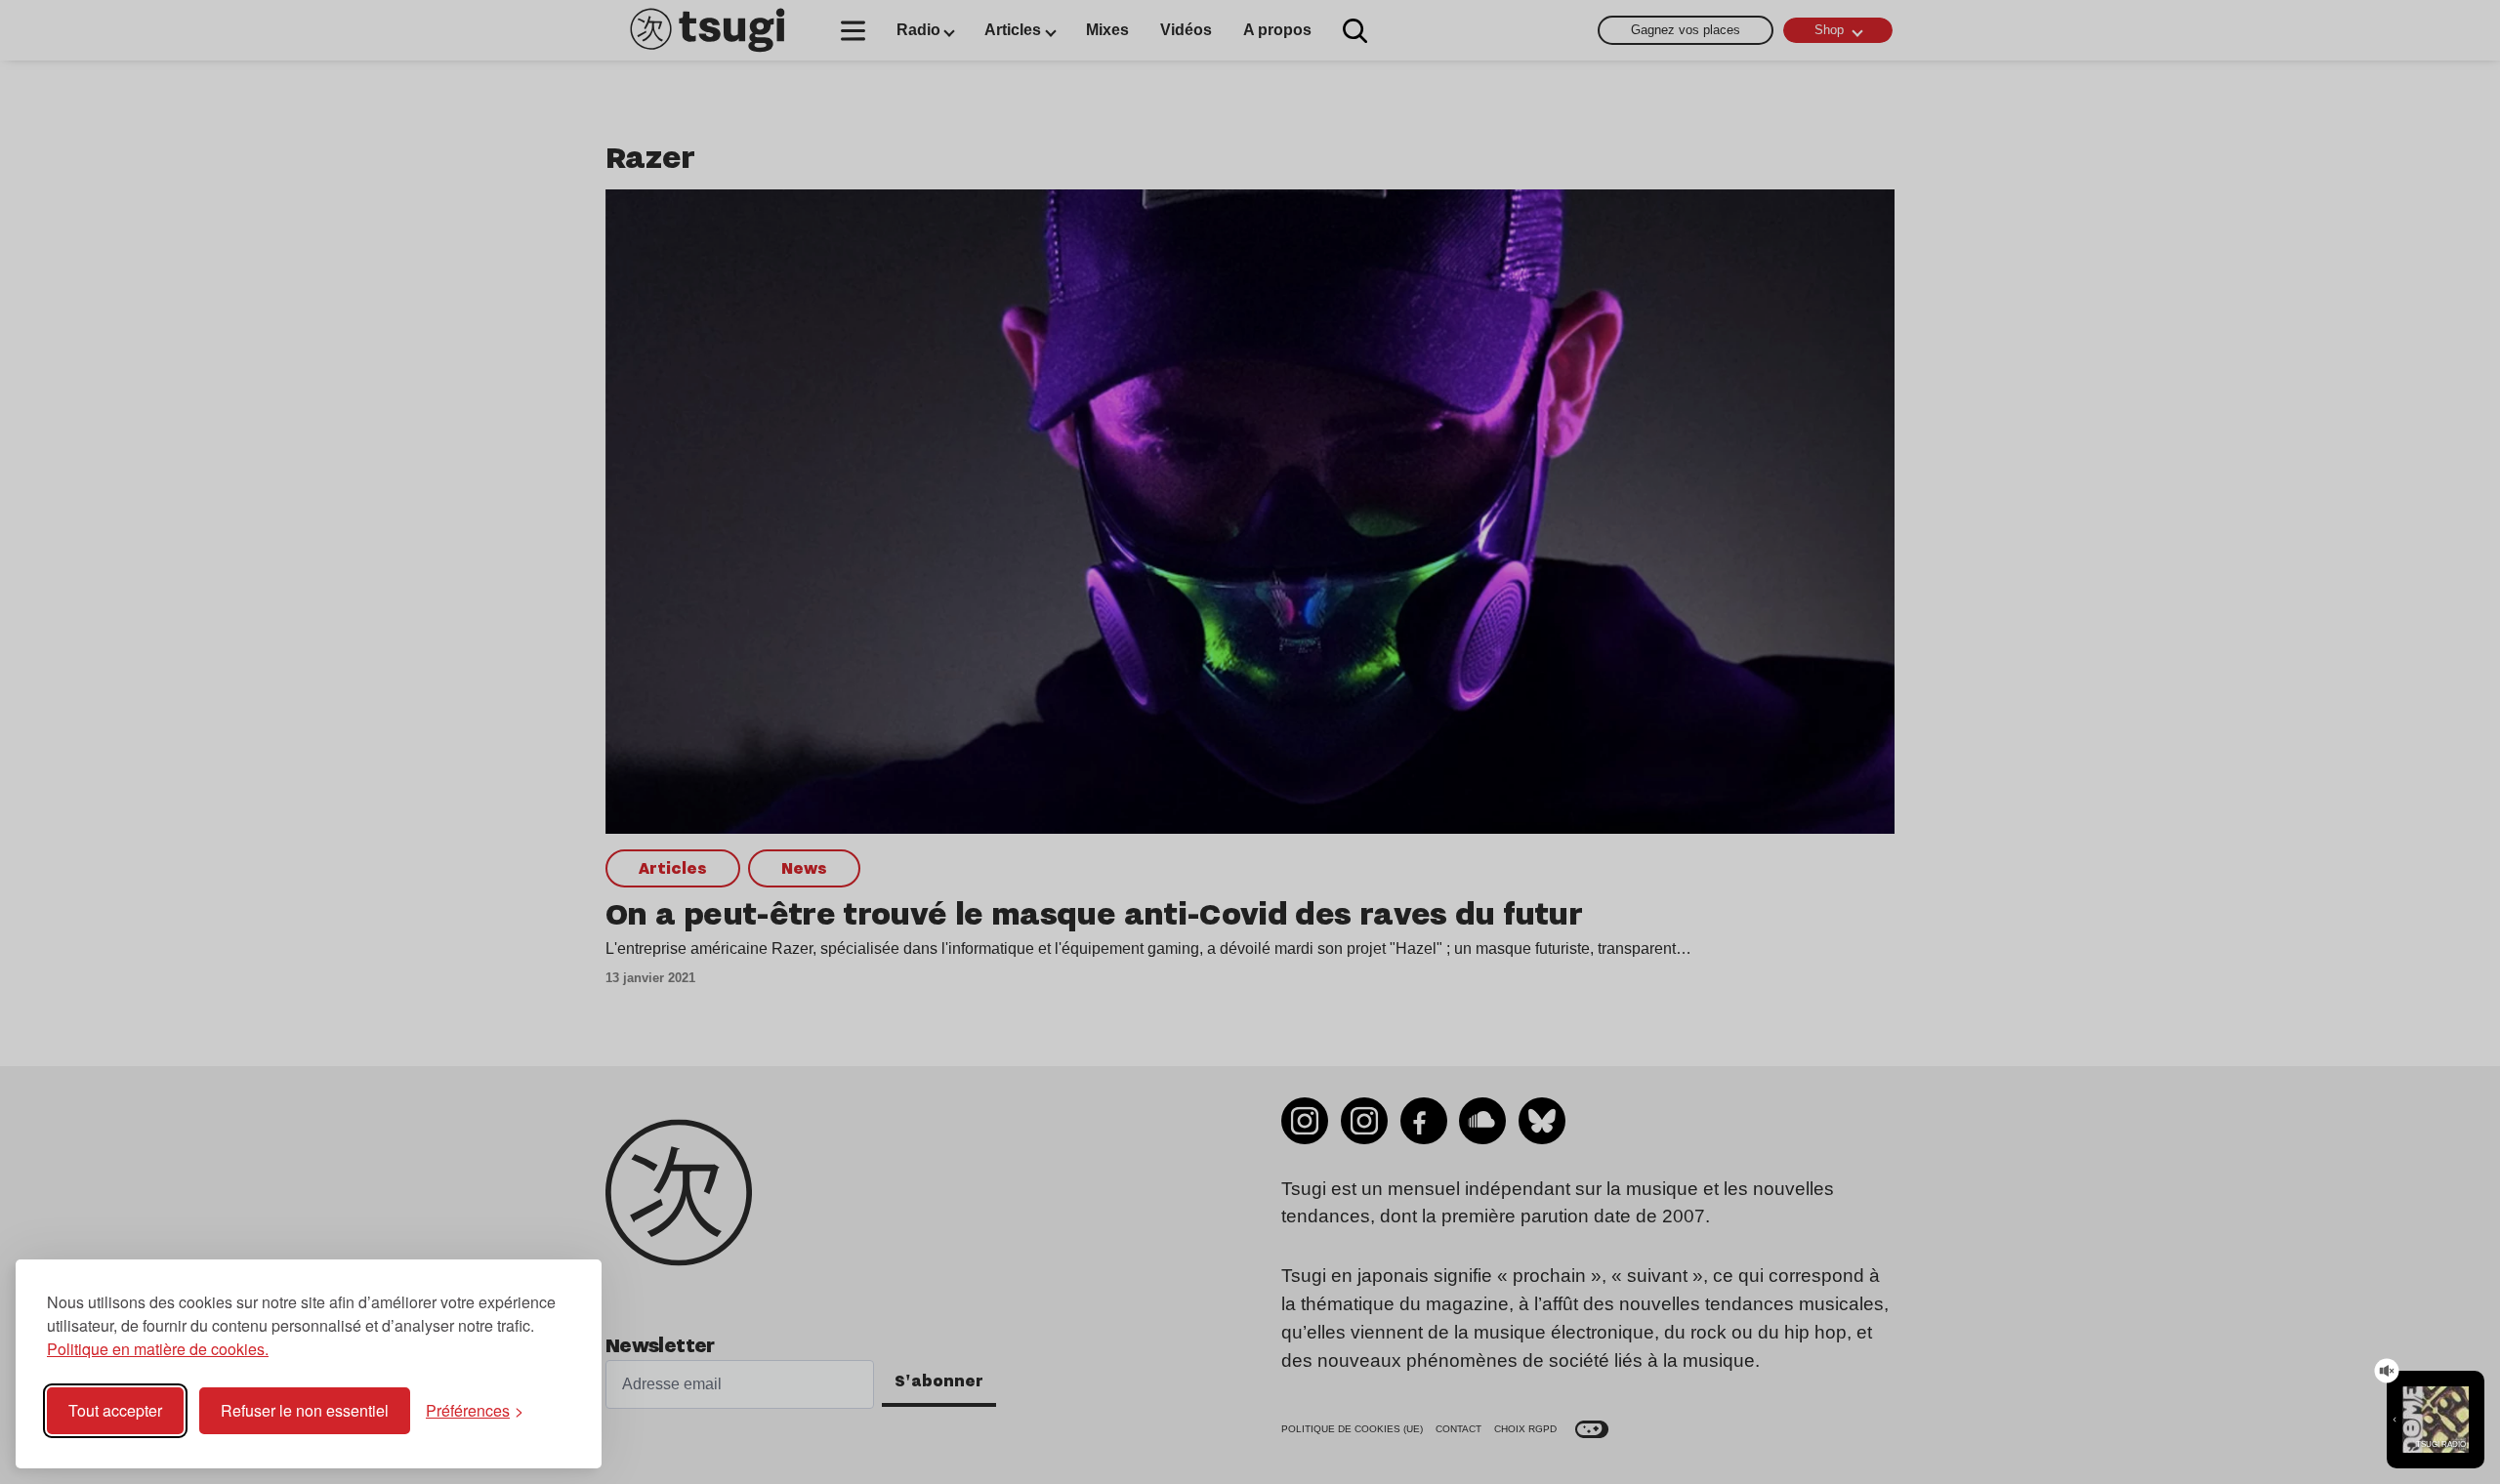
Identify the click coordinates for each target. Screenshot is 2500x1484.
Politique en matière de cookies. (158, 1349)
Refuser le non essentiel (305, 1410)
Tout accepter (115, 1410)
